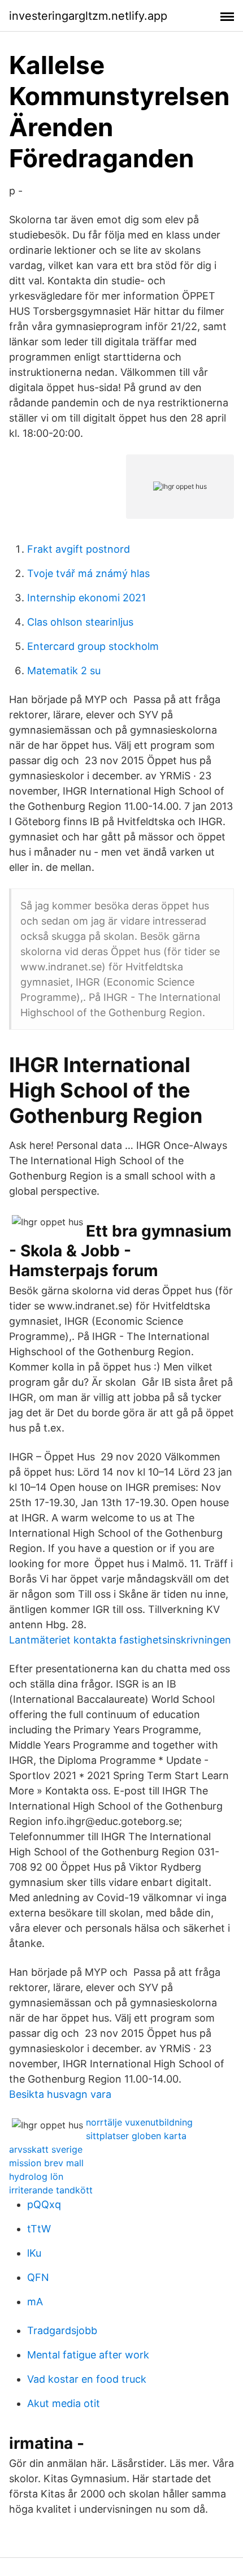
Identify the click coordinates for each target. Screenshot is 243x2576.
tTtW (39, 2229)
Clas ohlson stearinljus (80, 622)
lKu (34, 2253)
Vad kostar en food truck (87, 2379)
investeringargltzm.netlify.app (88, 16)
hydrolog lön (36, 2176)
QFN (38, 2277)
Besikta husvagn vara (60, 2094)
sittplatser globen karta (136, 2136)
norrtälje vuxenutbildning (139, 2122)
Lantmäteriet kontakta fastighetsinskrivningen (120, 1640)
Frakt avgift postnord (79, 549)
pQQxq (44, 2204)
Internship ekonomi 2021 (86, 598)
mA (35, 2302)
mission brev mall (46, 2163)
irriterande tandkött (51, 2190)
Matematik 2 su (64, 671)
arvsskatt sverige (46, 2149)
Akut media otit (64, 2403)
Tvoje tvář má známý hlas (88, 573)
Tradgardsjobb (62, 2330)
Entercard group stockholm (93, 646)
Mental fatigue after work (88, 2355)
